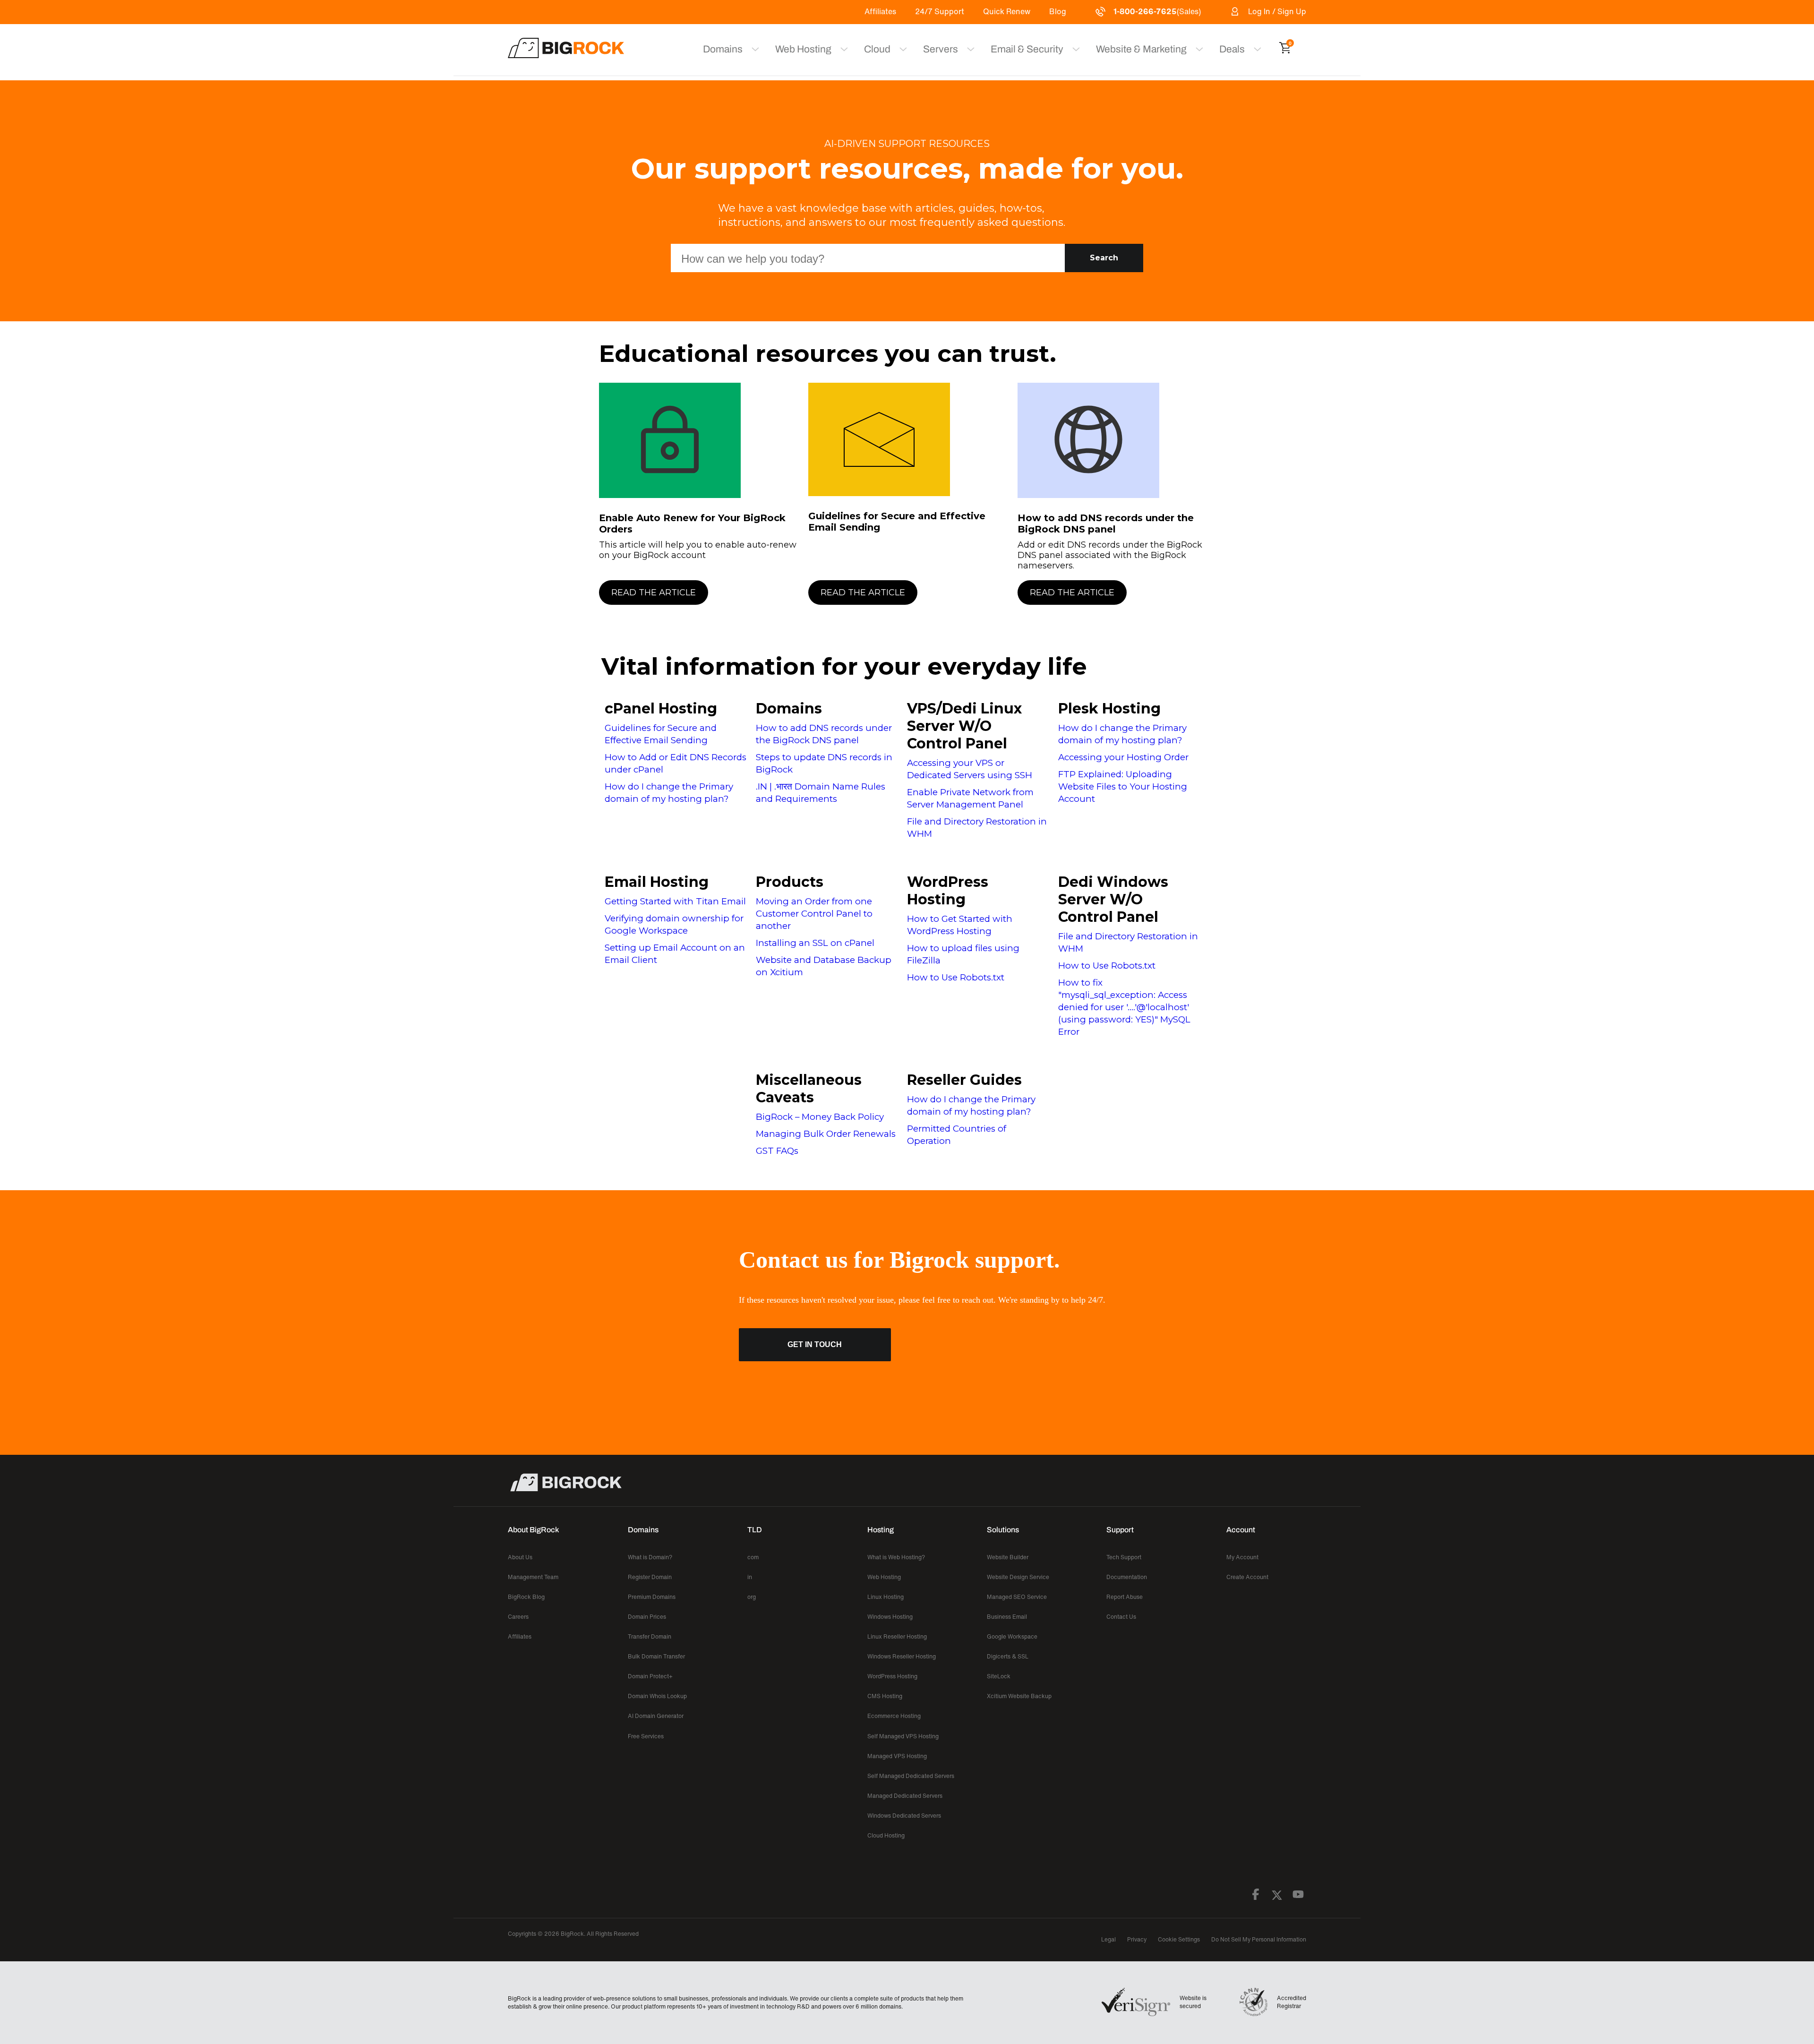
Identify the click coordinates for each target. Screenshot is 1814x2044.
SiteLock (999, 1676)
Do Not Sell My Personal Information (1259, 1939)
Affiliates (880, 11)
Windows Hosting (890, 1617)
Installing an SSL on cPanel (815, 943)
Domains (789, 709)
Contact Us (1121, 1617)
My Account (1242, 1557)
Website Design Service (1018, 1577)
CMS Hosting (885, 1696)
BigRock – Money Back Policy (820, 1117)
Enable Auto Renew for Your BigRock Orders (692, 524)
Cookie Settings (1179, 1939)
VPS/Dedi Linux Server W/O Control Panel (964, 726)
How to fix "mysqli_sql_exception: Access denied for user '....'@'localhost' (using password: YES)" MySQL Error (1124, 1007)
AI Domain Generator (656, 1716)
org (752, 1597)
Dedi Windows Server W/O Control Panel (1113, 899)
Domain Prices (647, 1617)
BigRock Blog (526, 1597)
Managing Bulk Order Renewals (826, 1134)
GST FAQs (777, 1151)
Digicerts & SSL (1008, 1656)
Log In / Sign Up (1277, 11)
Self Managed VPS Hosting (903, 1736)
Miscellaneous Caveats (809, 1089)
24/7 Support (940, 11)
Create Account (1247, 1577)
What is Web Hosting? (896, 1557)
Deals (1232, 49)
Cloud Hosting (886, 1835)
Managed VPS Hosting (897, 1756)
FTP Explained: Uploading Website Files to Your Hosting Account (1123, 786)
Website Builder (1008, 1557)
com (753, 1557)
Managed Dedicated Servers (905, 1796)
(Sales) (1157, 11)
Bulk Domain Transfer (656, 1656)
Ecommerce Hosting (894, 1716)
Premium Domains (652, 1597)
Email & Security (1027, 49)
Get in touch (815, 1344)
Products (790, 882)
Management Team (533, 1577)
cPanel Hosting (661, 709)
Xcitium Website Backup (1019, 1696)
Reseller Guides (964, 1080)
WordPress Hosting (948, 891)
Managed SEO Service (1017, 1597)
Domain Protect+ (650, 1676)
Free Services (646, 1736)
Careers (518, 1617)
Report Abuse (1125, 1597)
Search (1104, 258)
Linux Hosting (886, 1597)
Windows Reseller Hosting (902, 1656)
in (750, 1577)
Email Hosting (657, 882)
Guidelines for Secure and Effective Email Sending (897, 522)
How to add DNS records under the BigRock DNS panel (1106, 524)
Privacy (1137, 1939)
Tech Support (1124, 1557)
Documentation (1127, 1577)
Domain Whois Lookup (657, 1696)
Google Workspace (1012, 1636)
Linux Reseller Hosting (897, 1636)
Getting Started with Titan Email (675, 901)
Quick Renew (1007, 11)
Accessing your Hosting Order (1123, 757)
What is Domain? (650, 1557)
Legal (1108, 1939)
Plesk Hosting (1109, 709)
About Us (520, 1557)
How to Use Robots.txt (956, 977)
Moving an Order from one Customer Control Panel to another (814, 914)
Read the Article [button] (654, 593)
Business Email (1007, 1617)
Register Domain (650, 1577)
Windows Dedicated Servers (904, 1816)
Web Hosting (803, 49)
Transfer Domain (650, 1636)
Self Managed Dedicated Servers (911, 1776)
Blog (1058, 11)
